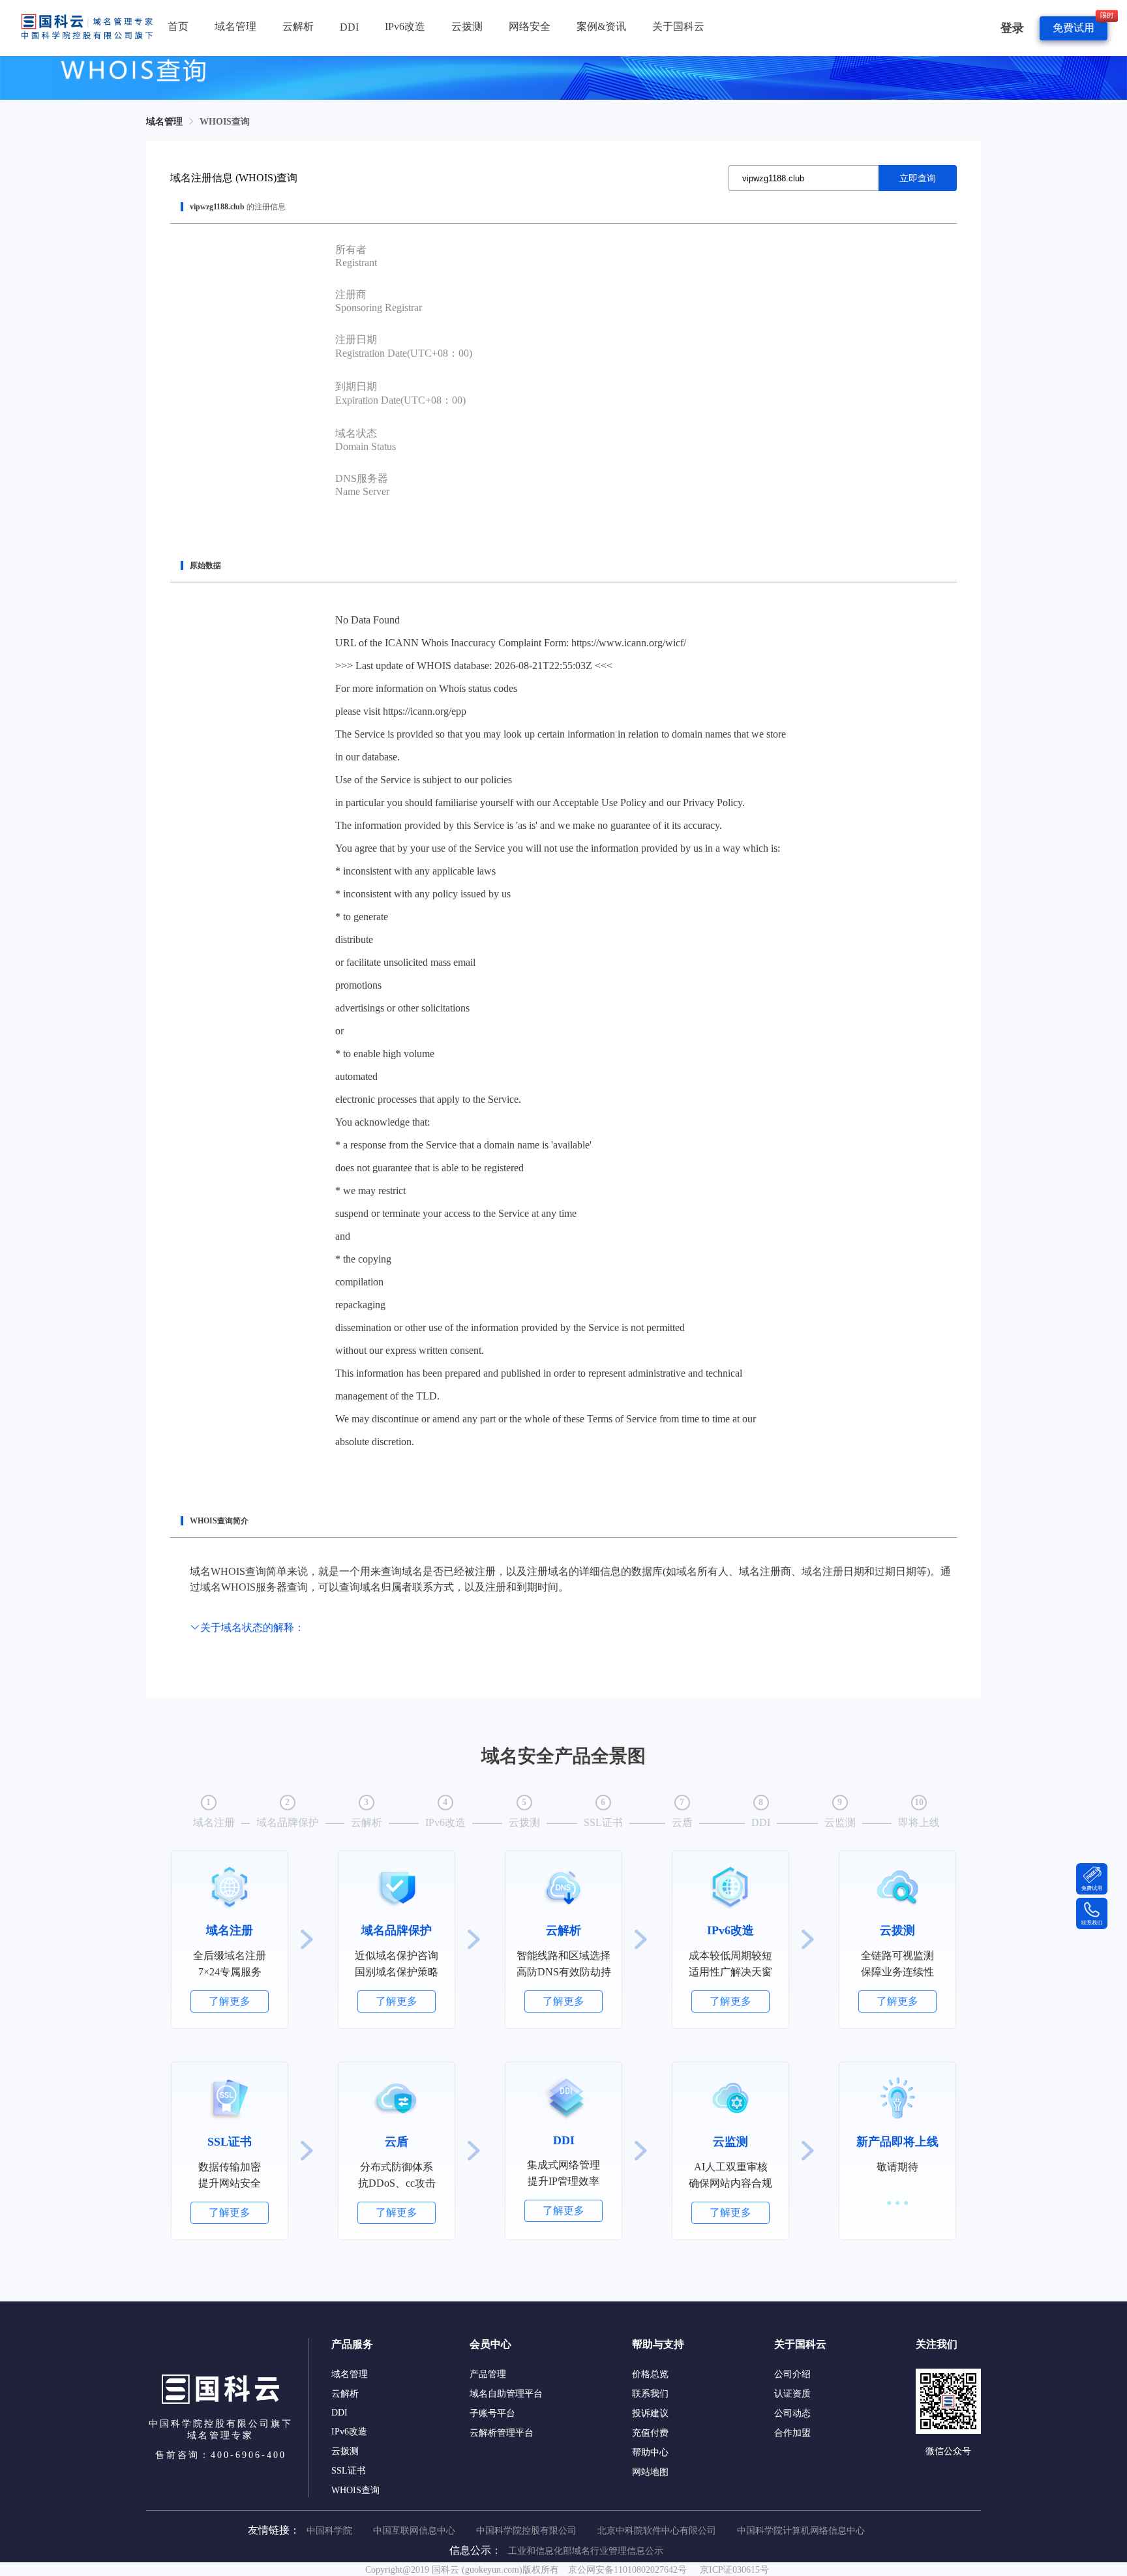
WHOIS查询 (225, 122)
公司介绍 (792, 2374)
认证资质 (792, 2394)
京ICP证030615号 (734, 2570)
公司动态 (792, 2413)
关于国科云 (678, 26)
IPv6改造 (405, 26)
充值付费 (650, 2433)
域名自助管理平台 (506, 2394)
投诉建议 (650, 2413)
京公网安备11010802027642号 (627, 2570)
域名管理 (235, 26)
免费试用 (1074, 28)
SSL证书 (349, 2471)
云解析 (298, 26)
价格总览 (650, 2374)
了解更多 (230, 2001)
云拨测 (467, 26)
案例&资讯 (601, 26)
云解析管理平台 (502, 2433)
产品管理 (488, 2374)
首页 (178, 26)
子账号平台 (492, 2413)
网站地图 (650, 2472)
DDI (349, 27)
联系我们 (650, 2394)
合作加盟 (792, 2433)
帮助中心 (650, 2452)
